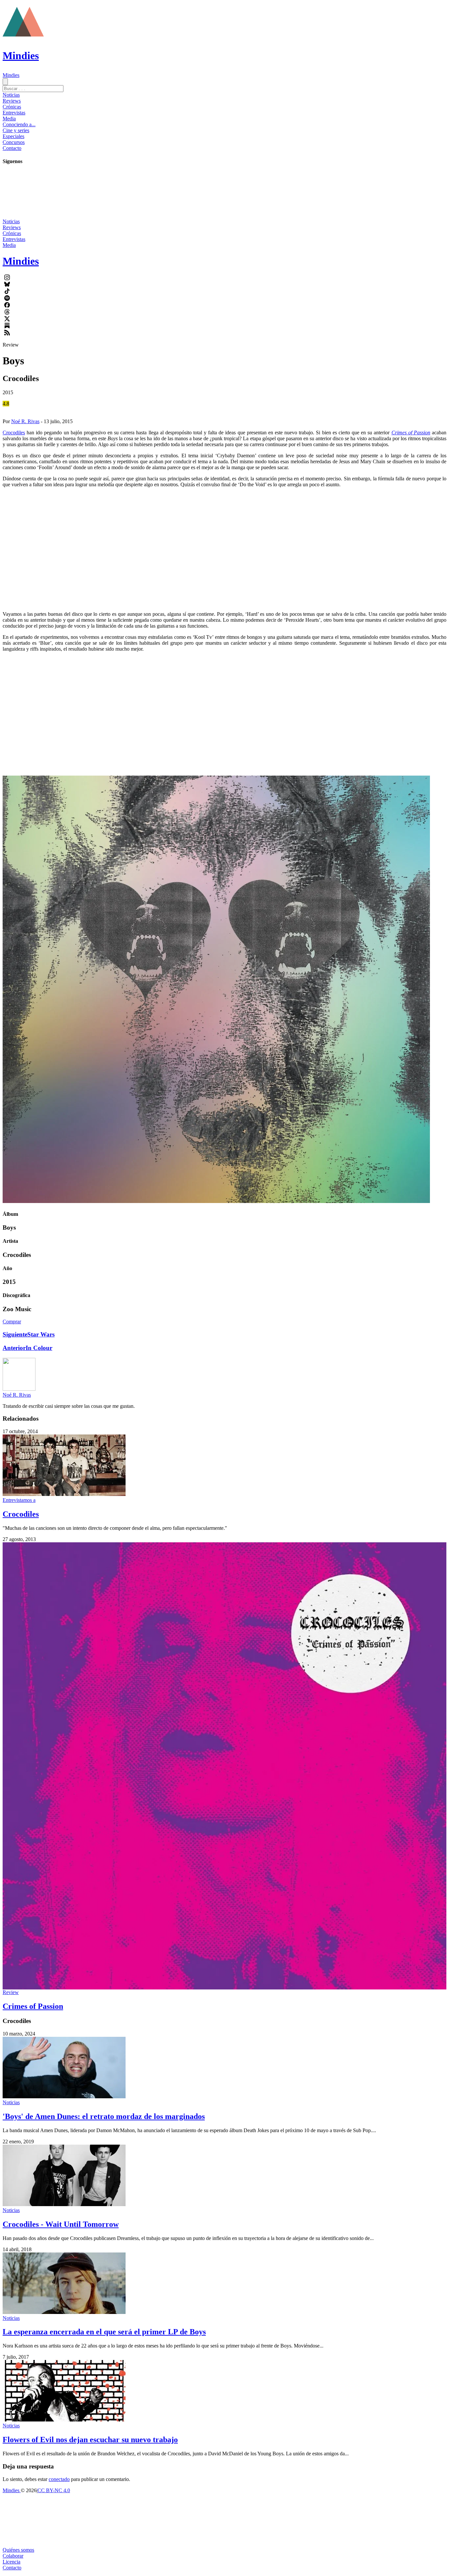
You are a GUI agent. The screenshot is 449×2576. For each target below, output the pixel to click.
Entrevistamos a (19, 1500)
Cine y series (16, 130)
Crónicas (12, 107)
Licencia (12, 2562)
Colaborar (13, 2556)
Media (9, 119)
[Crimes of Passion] (225, 1766)
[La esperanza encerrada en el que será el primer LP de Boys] (64, 2312)
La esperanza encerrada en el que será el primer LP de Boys (104, 2332)
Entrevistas (14, 113)
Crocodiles (14, 433)
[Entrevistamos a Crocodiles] (64, 1494)
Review (11, 1992)
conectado (59, 2479)
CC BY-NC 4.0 (54, 2490)
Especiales (13, 136)
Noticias (11, 95)
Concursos (14, 142)
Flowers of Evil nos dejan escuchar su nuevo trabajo (90, 2440)
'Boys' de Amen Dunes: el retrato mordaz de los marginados (104, 2116)
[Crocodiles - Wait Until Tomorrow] (64, 2204)
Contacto (12, 148)
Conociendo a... (19, 124)
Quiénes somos (18, 2550)
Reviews (12, 101)
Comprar (12, 1322)
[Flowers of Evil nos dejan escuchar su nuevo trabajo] (64, 2420)
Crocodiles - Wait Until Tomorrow (61, 2224)
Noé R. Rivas (25, 421)
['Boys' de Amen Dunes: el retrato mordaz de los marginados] (64, 2096)
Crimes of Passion (33, 2006)
